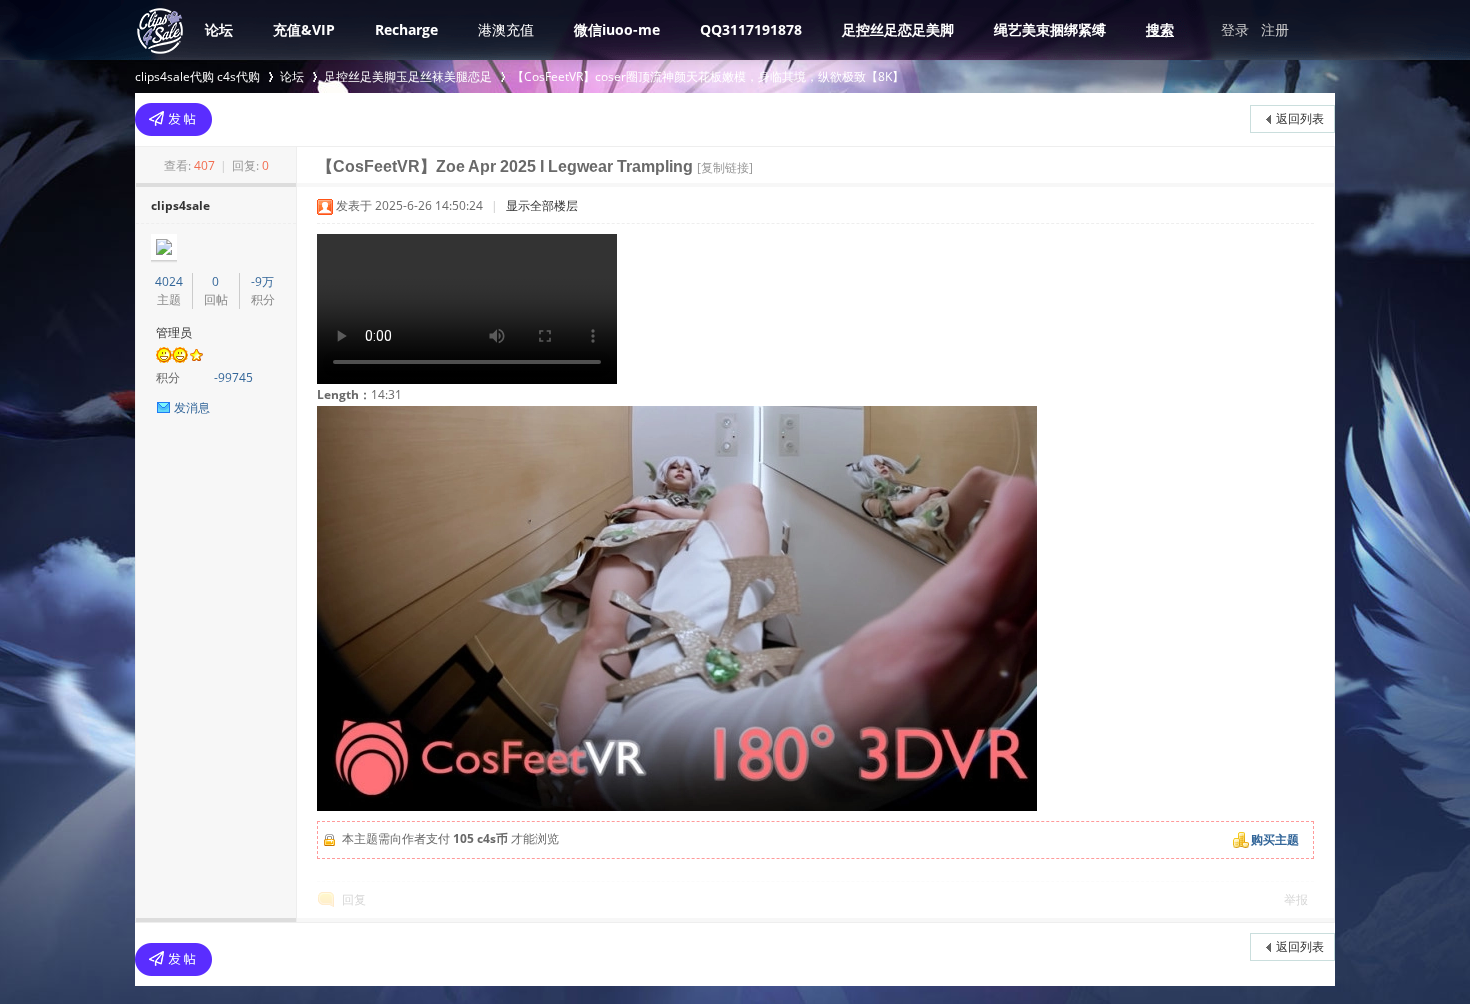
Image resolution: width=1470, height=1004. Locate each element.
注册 (1275, 29)
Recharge (406, 29)
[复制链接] (725, 167)
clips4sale (180, 205)
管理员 (174, 332)
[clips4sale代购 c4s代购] (160, 51)
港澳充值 (506, 29)
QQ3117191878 (751, 29)
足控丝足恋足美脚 (898, 29)
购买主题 (1275, 839)
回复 (354, 899)
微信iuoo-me (617, 29)
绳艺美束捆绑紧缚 (1050, 29)
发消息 (192, 407)
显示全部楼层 (542, 205)
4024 (169, 281)
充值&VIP (304, 29)
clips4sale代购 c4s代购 (197, 76)
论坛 (219, 29)
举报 (1296, 899)
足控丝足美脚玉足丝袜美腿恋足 (408, 76)
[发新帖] (173, 119)
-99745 (233, 377)
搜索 (1160, 29)
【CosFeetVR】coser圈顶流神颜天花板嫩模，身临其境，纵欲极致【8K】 (708, 76)
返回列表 (1300, 118)
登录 (1235, 29)
